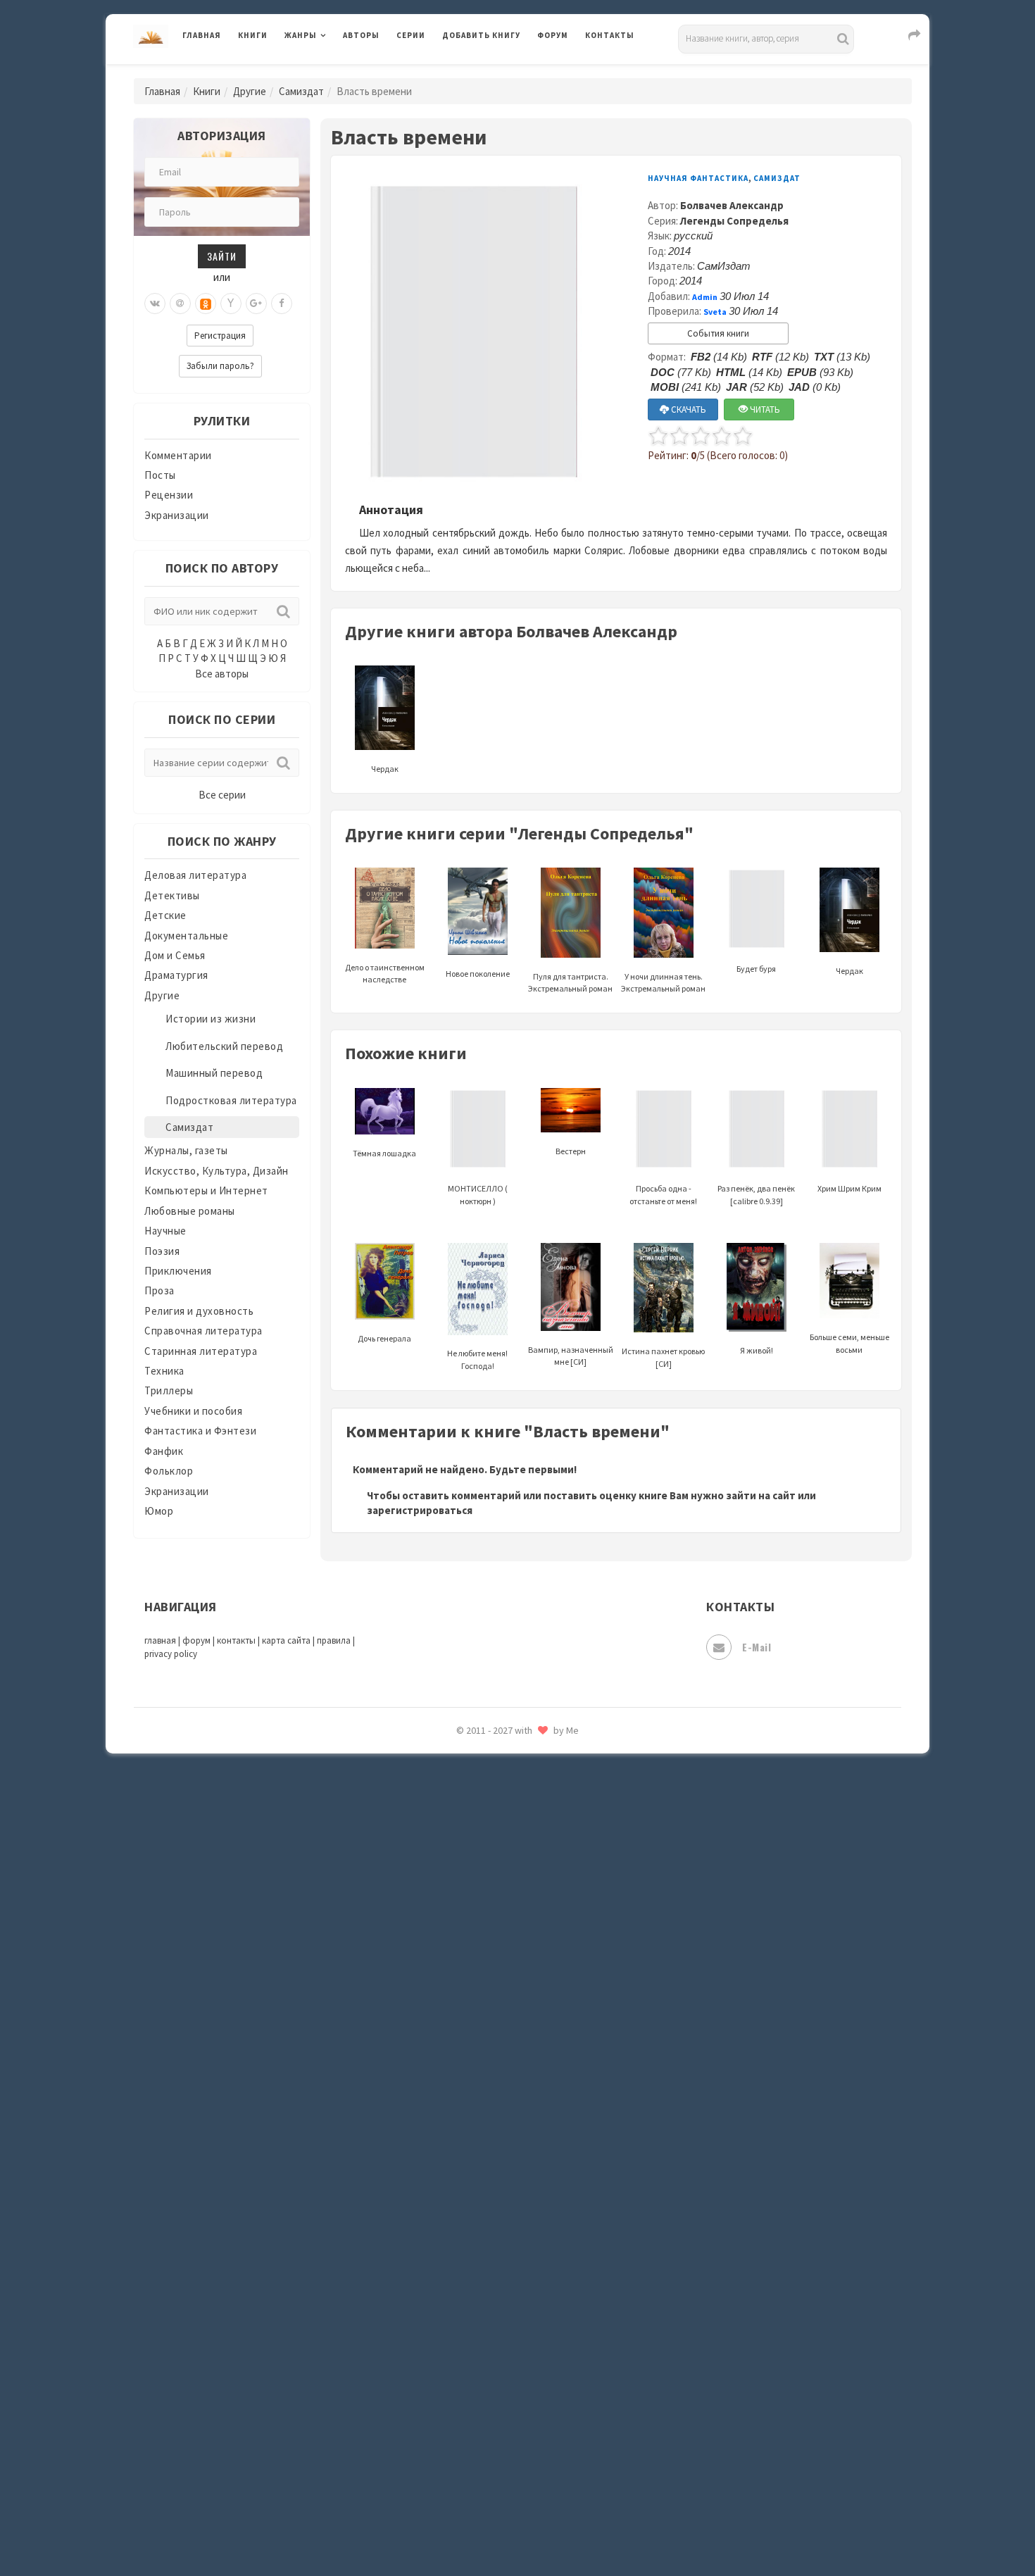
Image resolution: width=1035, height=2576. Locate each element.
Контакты (610, 35)
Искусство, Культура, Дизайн (217, 1171)
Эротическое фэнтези (497, 2496)
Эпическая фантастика (500, 2402)
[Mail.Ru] (180, 304)
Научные (165, 1231)
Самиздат (301, 91)
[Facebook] (282, 304)
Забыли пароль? (220, 366)
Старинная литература (201, 1351)
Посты (160, 475)
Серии (411, 35)
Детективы (172, 895)
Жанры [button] (301, 35)
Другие (250, 91)
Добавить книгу (481, 35)
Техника (164, 1371)
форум (196, 1640)
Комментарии (178, 455)
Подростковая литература (231, 1100)
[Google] (256, 304)
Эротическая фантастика (506, 2465)
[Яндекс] (231, 304)
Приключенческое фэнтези (510, 1930)
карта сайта (286, 1640)
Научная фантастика (698, 178)
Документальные (186, 936)
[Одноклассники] (206, 304)
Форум (553, 35)
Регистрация (220, 336)
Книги (253, 35)
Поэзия (162, 1251)
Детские (165, 915)
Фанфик (164, 1451)
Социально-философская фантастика (537, 2150)
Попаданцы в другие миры (508, 1867)
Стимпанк (468, 2182)
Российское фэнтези (495, 1993)
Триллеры (169, 1390)
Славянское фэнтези (494, 2056)
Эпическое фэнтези (491, 2434)
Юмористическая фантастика (517, 2528)
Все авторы (222, 674)
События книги (718, 333)
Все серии (222, 795)
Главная (202, 35)
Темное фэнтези (483, 2213)
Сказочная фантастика (500, 2025)
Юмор (159, 1511)
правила (334, 1640)
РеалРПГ (463, 1961)
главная (160, 1640)
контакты (236, 1640)
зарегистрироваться (420, 1510)
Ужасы (459, 2276)
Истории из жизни (211, 1019)
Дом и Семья (175, 955)
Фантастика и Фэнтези (200, 1431)
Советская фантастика (500, 2087)
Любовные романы (190, 1211)
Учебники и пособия (193, 1411)
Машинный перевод (214, 1073)
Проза (159, 1290)
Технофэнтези (479, 2245)
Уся (452, 2308)
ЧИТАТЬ (764, 409)
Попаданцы (472, 1835)
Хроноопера (472, 2370)
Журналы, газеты (186, 1150)
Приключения (178, 1271)
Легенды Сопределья (734, 221)
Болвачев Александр (732, 205)
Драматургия (176, 975)
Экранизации (177, 515)
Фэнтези (464, 2339)
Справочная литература (203, 1331)
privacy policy (171, 1654)
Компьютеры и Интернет (206, 1190)
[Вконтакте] (155, 304)
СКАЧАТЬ (688, 409)
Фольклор (169, 1471)
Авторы (361, 35)
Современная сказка (493, 2119)
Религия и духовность (199, 1311)
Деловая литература (493, 72)
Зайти (222, 256)
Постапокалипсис (488, 1899)
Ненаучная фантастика (500, 1772)
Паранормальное (484, 1804)
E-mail (757, 1647)
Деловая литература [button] (334, 72)
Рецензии (169, 495)
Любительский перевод (224, 1046)
